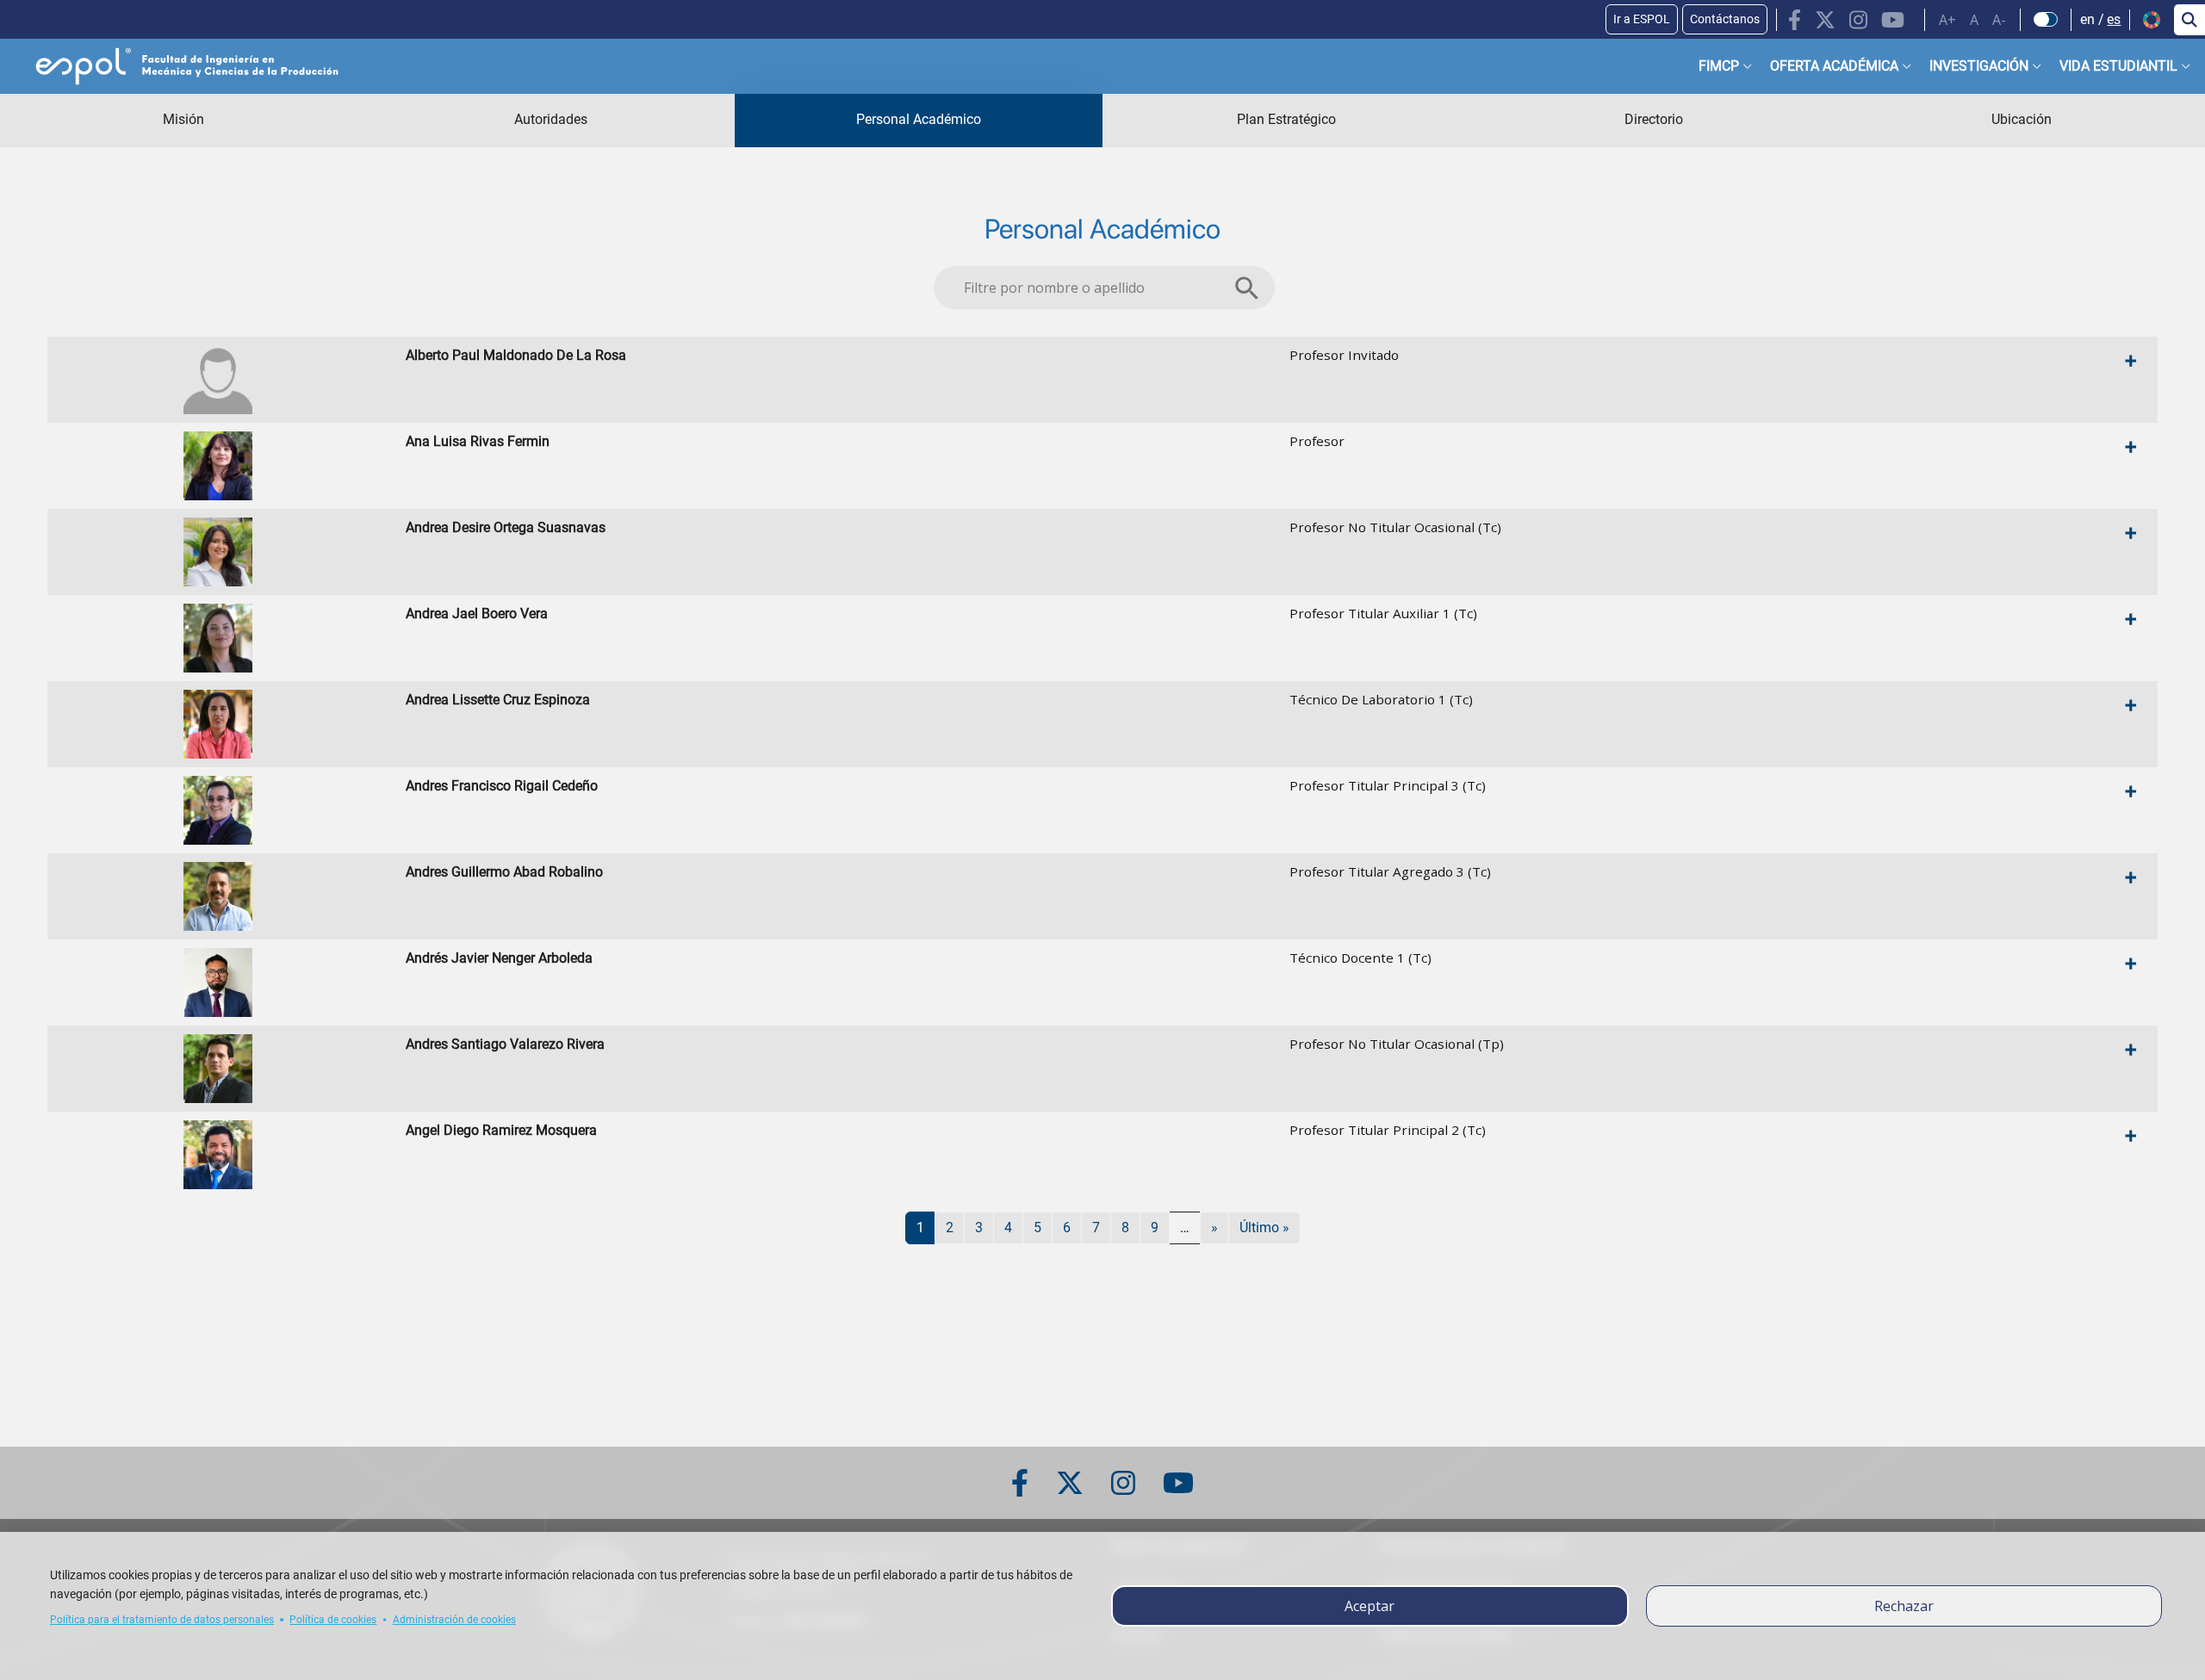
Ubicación (2022, 119)
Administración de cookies (454, 1620)
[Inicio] (173, 66)
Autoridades (551, 119)
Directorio (1654, 119)
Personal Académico (919, 119)
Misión (183, 119)
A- (1999, 20)
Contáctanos (1725, 19)
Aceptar (1370, 1606)
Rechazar (1904, 1606)
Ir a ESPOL (1642, 19)
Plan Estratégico (1286, 119)
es (2114, 19)
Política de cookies (333, 1620)
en (2087, 19)
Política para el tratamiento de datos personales (162, 1620)
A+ (1947, 20)
